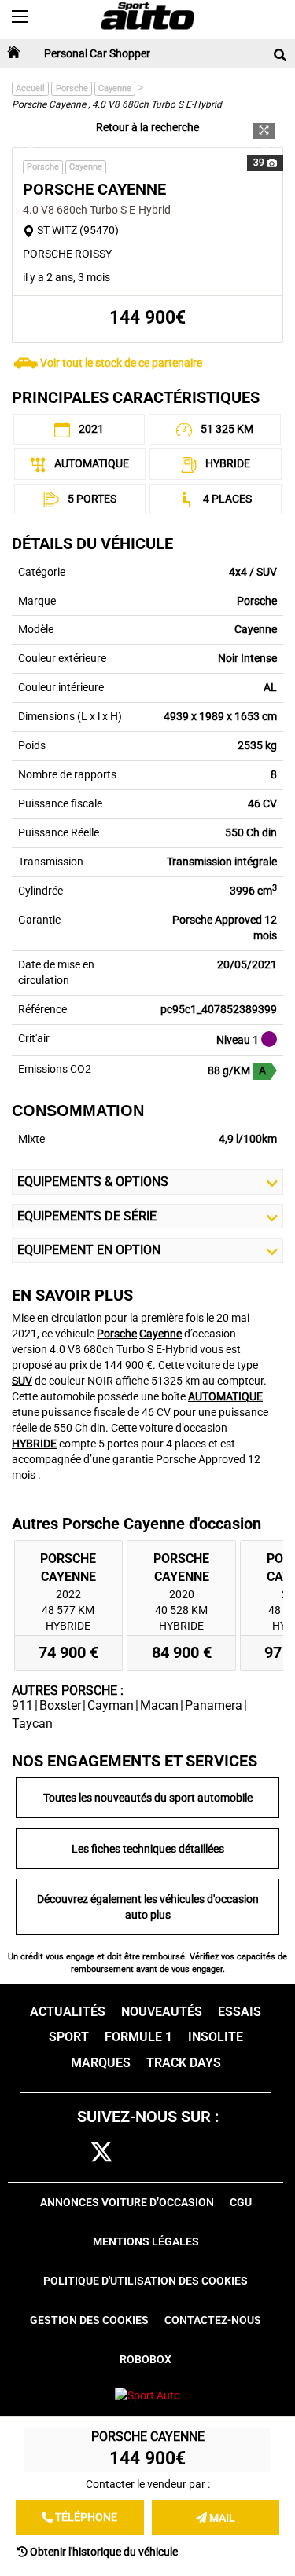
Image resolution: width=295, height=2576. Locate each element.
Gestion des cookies (89, 2320)
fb (72, 2153)
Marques (101, 2063)
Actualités (68, 2012)
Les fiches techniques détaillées (148, 1849)
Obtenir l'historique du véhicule (103, 2552)
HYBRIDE (34, 1444)
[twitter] (101, 2153)
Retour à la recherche (147, 127)
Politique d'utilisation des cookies (146, 2281)
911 (22, 1705)
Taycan (32, 1723)
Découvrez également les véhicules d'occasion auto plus (148, 1907)
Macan (159, 1705)
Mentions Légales (146, 2241)
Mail (221, 2518)
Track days (184, 2063)
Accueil (30, 88)
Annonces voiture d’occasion (127, 2202)
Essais (240, 2012)
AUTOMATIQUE (225, 1396)
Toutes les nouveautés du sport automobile (148, 1798)
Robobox (146, 2359)
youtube (210, 2153)
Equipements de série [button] (87, 1216)
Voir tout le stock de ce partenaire (121, 363)
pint (173, 2153)
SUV (22, 1381)
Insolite (216, 2037)
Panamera (214, 1705)
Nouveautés (162, 2012)
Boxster (60, 1705)
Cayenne (115, 88)
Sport (69, 2037)
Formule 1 (138, 2037)
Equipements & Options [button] (93, 1182)
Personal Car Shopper (97, 53)
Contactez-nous (213, 2320)
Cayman (111, 1705)
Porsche (72, 88)
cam (138, 2153)
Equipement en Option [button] (89, 1250)
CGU (241, 2202)
